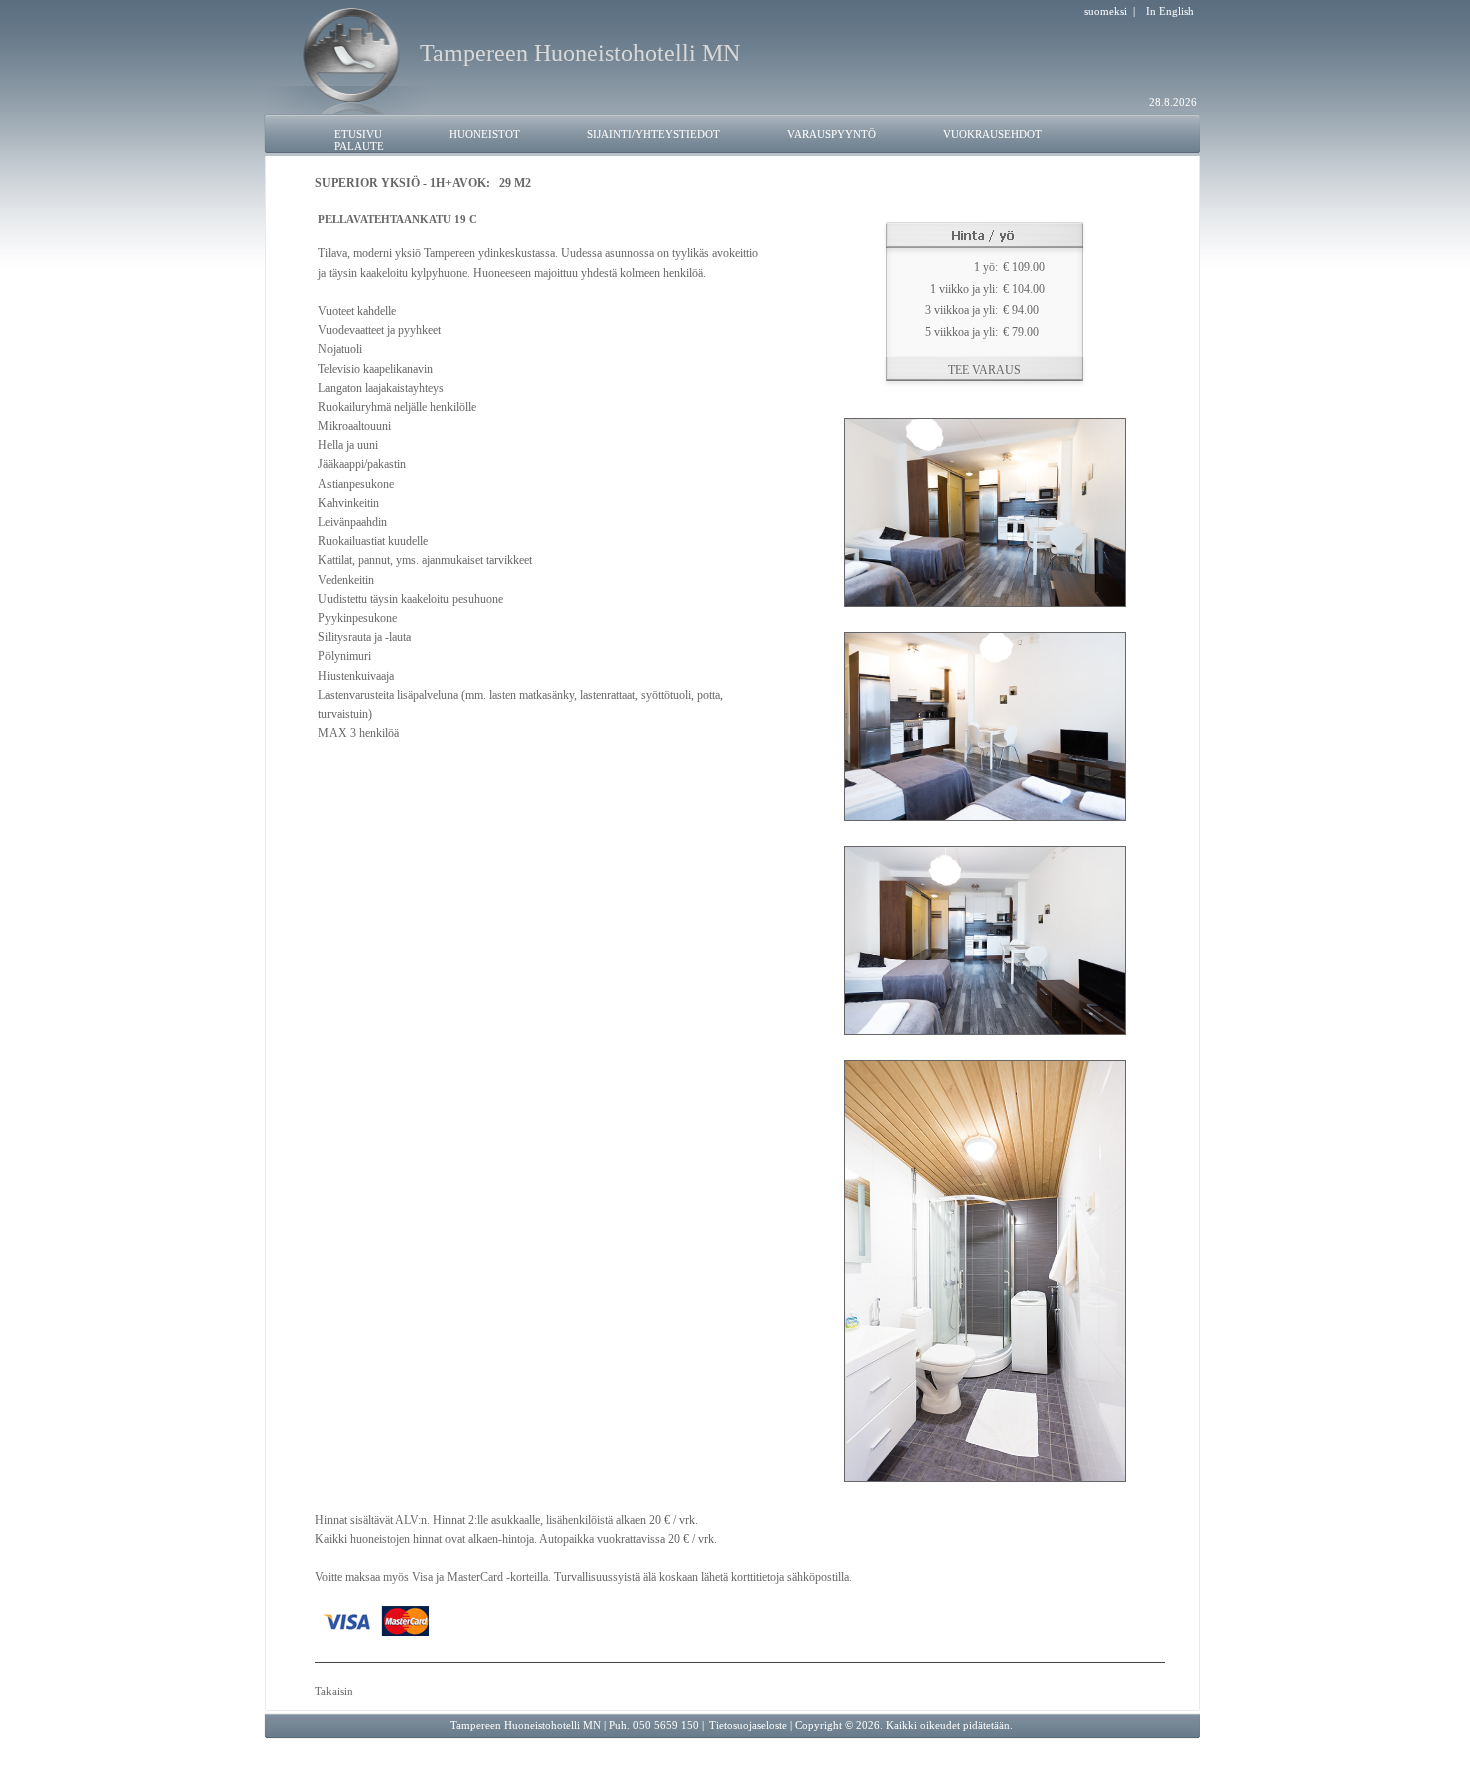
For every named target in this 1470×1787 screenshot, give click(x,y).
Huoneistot (484, 134)
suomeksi (1105, 11)
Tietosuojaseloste (748, 1725)
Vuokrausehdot (992, 134)
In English (1170, 11)
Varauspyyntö (831, 134)
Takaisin (334, 1691)
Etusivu (358, 134)
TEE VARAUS (984, 370)
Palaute (359, 146)
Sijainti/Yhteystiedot (653, 134)
